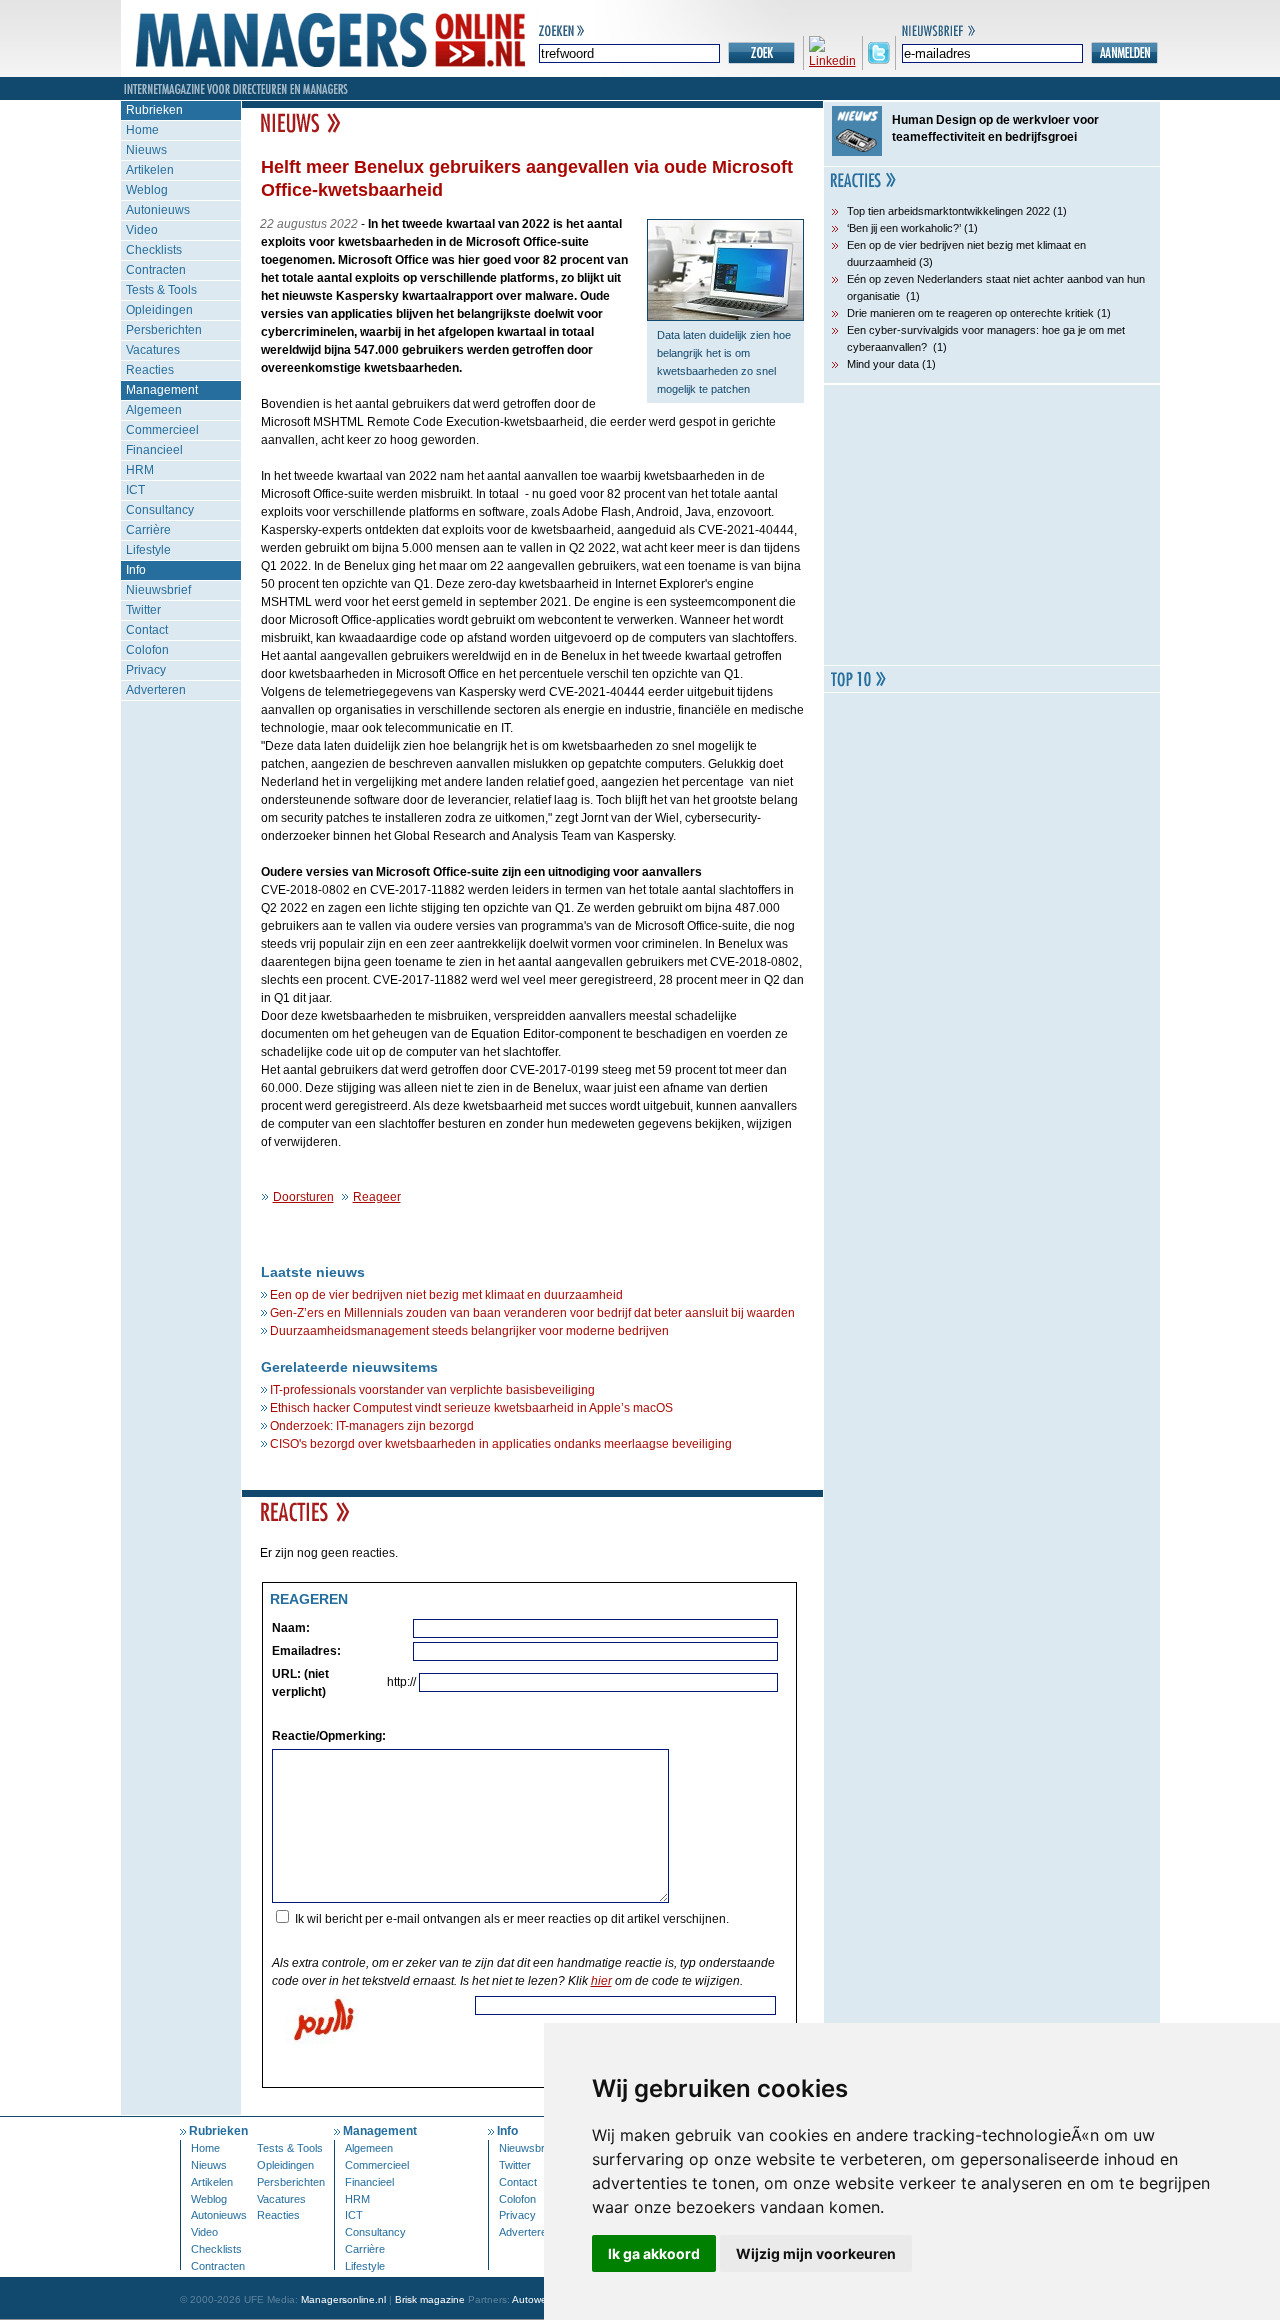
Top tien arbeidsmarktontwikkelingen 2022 (948, 211)
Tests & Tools (161, 290)
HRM (140, 470)
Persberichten (164, 330)
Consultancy (160, 510)
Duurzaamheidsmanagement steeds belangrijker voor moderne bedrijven (469, 1331)
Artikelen (150, 170)
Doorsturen (303, 1197)
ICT (135, 490)
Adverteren (156, 690)
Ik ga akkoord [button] (654, 2253)
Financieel (154, 450)
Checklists (154, 250)
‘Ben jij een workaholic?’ (904, 228)
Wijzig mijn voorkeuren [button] (816, 2253)
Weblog (147, 190)
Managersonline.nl (343, 2299)
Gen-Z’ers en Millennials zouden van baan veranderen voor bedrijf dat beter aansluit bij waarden (532, 1313)
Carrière (148, 530)
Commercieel (162, 430)
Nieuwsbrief (158, 590)
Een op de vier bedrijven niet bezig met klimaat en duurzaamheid (446, 1295)
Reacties (150, 370)
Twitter (143, 610)
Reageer (377, 1197)
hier (601, 1981)
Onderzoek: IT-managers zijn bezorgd (372, 1426)
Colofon (147, 650)
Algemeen (154, 410)
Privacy (146, 670)
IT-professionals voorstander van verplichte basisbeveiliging (432, 1390)
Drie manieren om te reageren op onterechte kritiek (970, 313)
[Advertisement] (992, 525)
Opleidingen (159, 310)
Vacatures (153, 350)
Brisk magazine (430, 2299)
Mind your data (883, 364)
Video (142, 230)
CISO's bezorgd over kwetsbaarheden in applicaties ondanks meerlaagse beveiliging (501, 1444)
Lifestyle (148, 550)
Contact (147, 630)
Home (142, 130)
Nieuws (146, 150)
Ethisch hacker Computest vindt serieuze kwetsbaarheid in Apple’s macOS (471, 1408)
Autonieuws (158, 210)
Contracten (156, 270)
